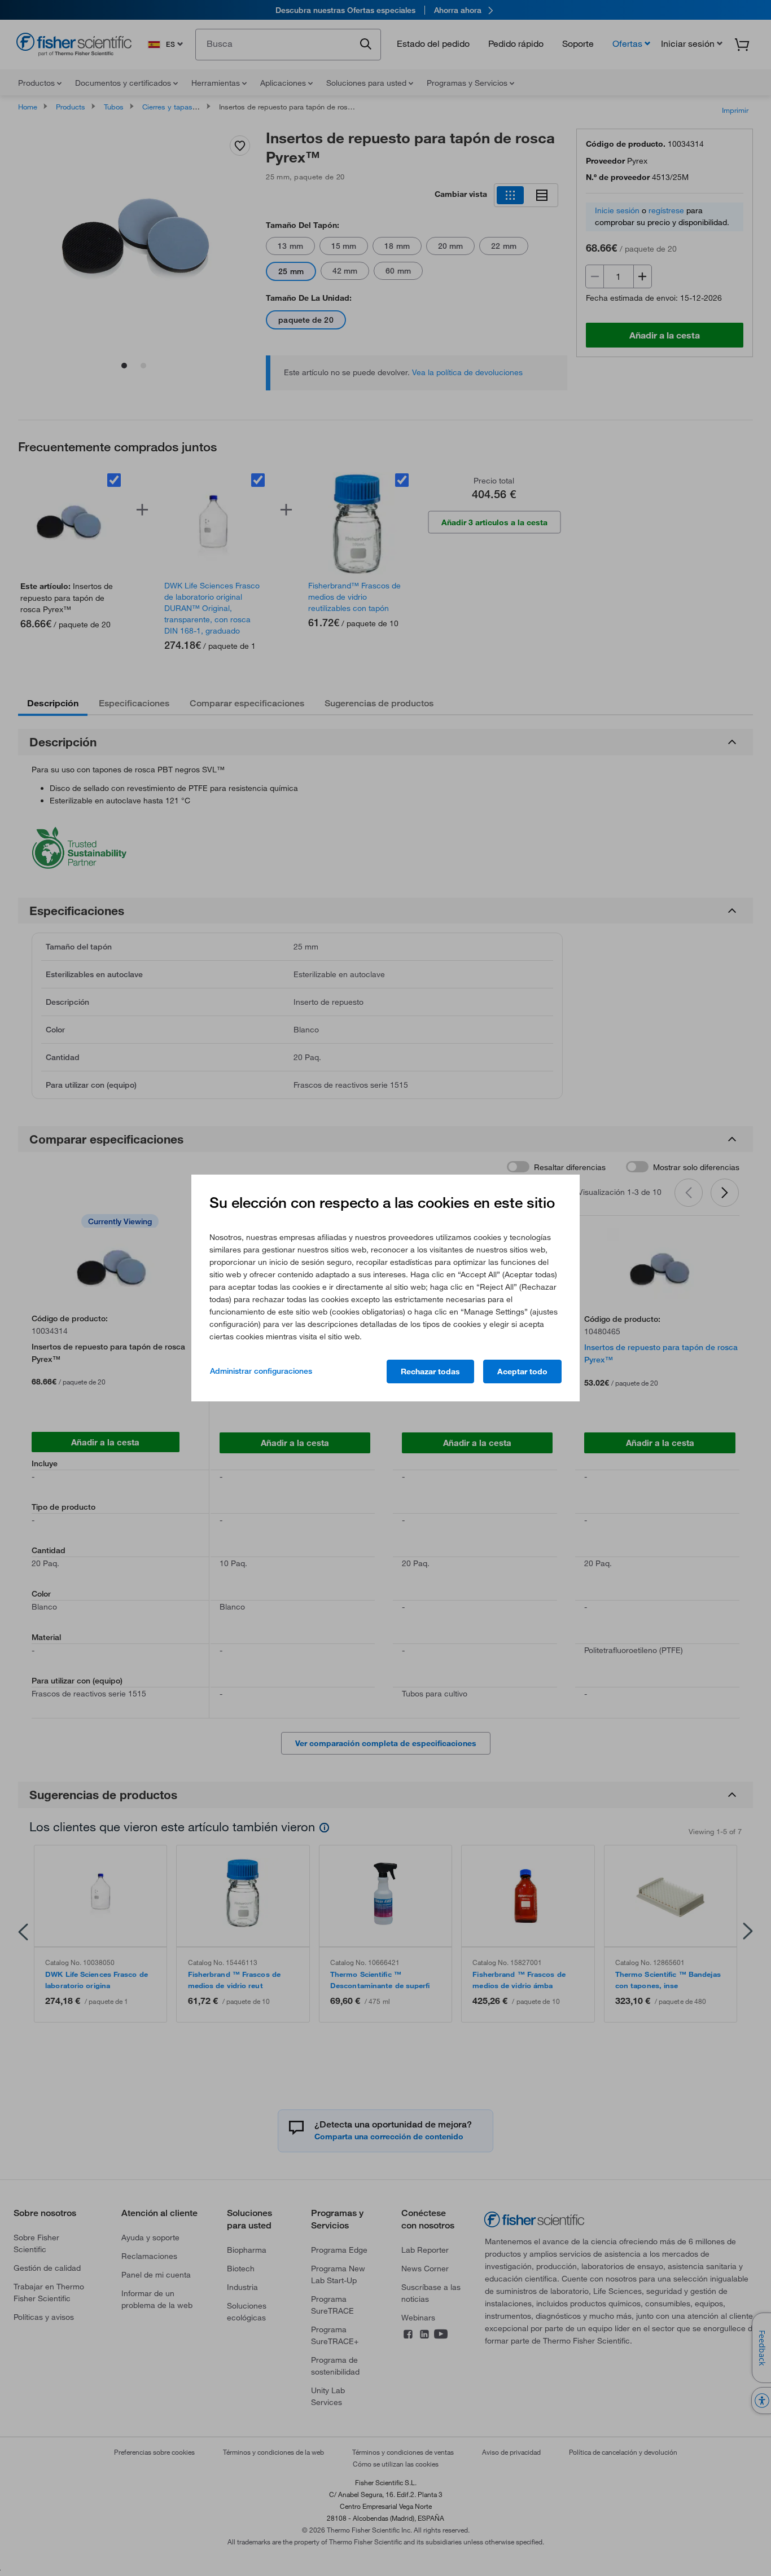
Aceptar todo (522, 1371)
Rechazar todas (430, 1371)
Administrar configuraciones (261, 1371)
